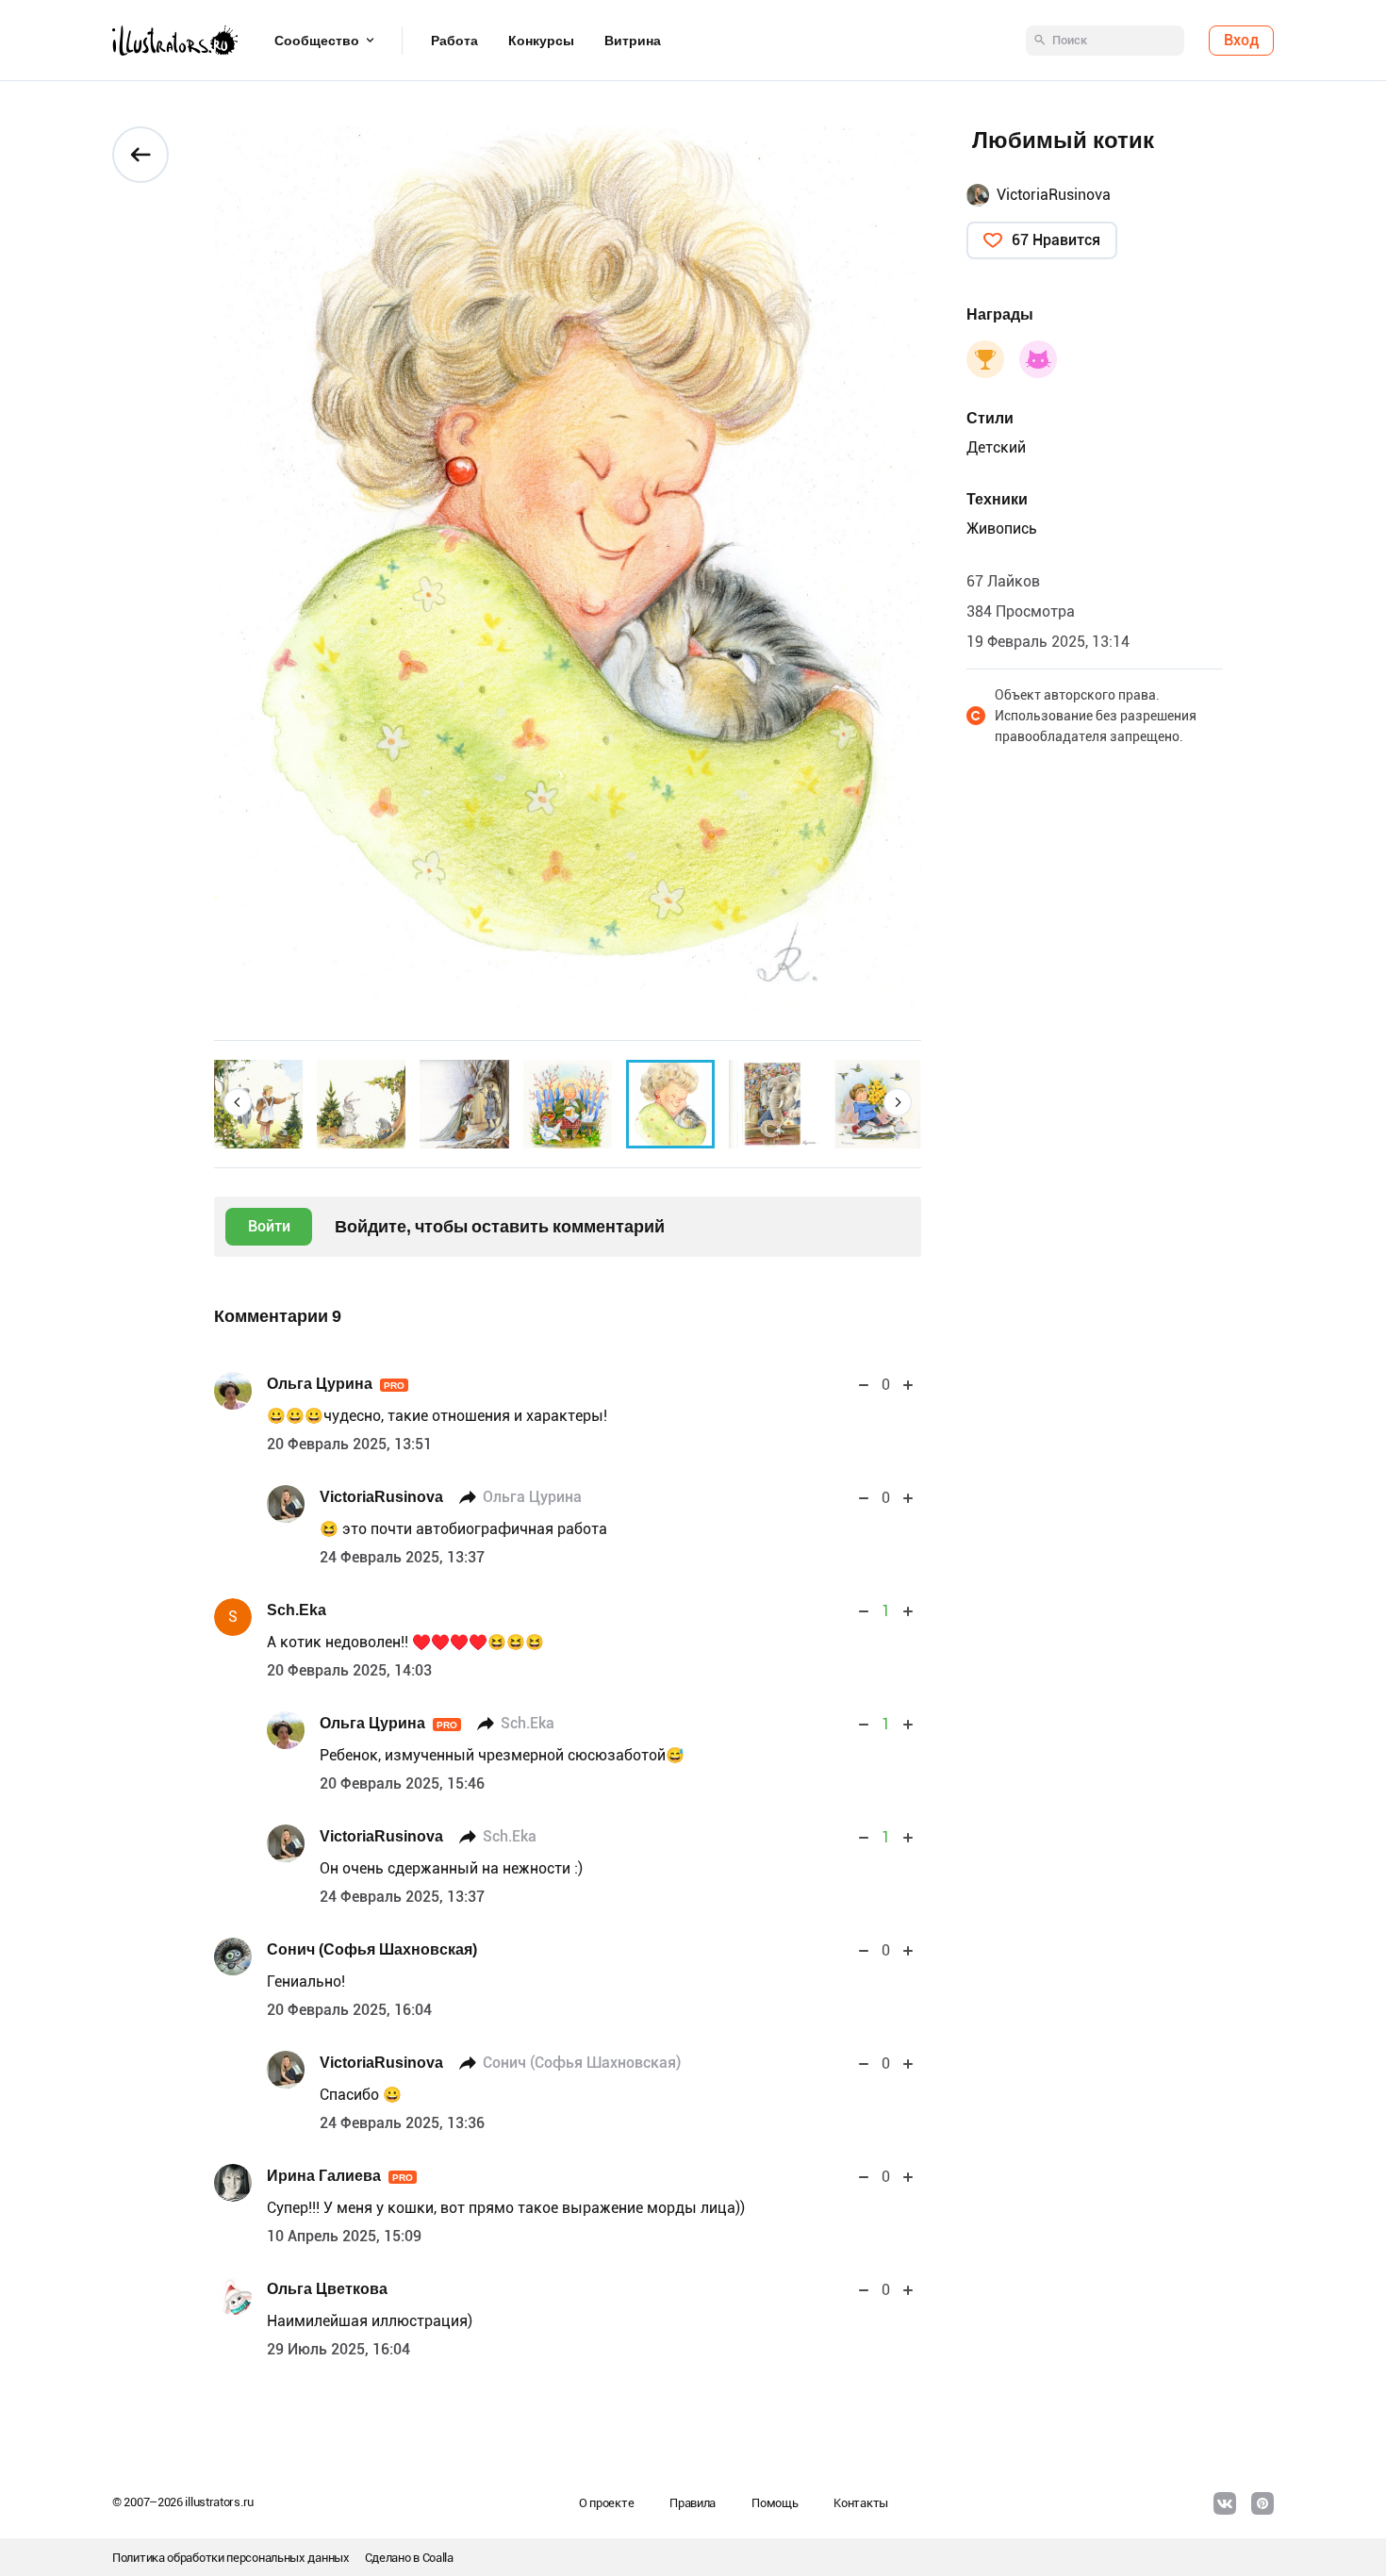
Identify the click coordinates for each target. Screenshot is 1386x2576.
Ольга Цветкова (327, 2289)
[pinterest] (1262, 2503)
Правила (693, 2503)
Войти (269, 1226)
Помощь (775, 2503)
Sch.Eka (297, 1610)
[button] (238, 1102)
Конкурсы (541, 41)
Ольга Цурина (336, 1384)
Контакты (861, 2503)
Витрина (633, 41)
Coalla (438, 2558)
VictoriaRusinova (381, 1497)
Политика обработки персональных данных (231, 2558)
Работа (454, 41)
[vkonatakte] (1225, 2503)
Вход (1241, 40)
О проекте (606, 2503)
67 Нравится (1056, 240)
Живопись (1002, 528)
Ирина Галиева (340, 2176)
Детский (996, 447)
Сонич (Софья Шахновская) (372, 1949)
